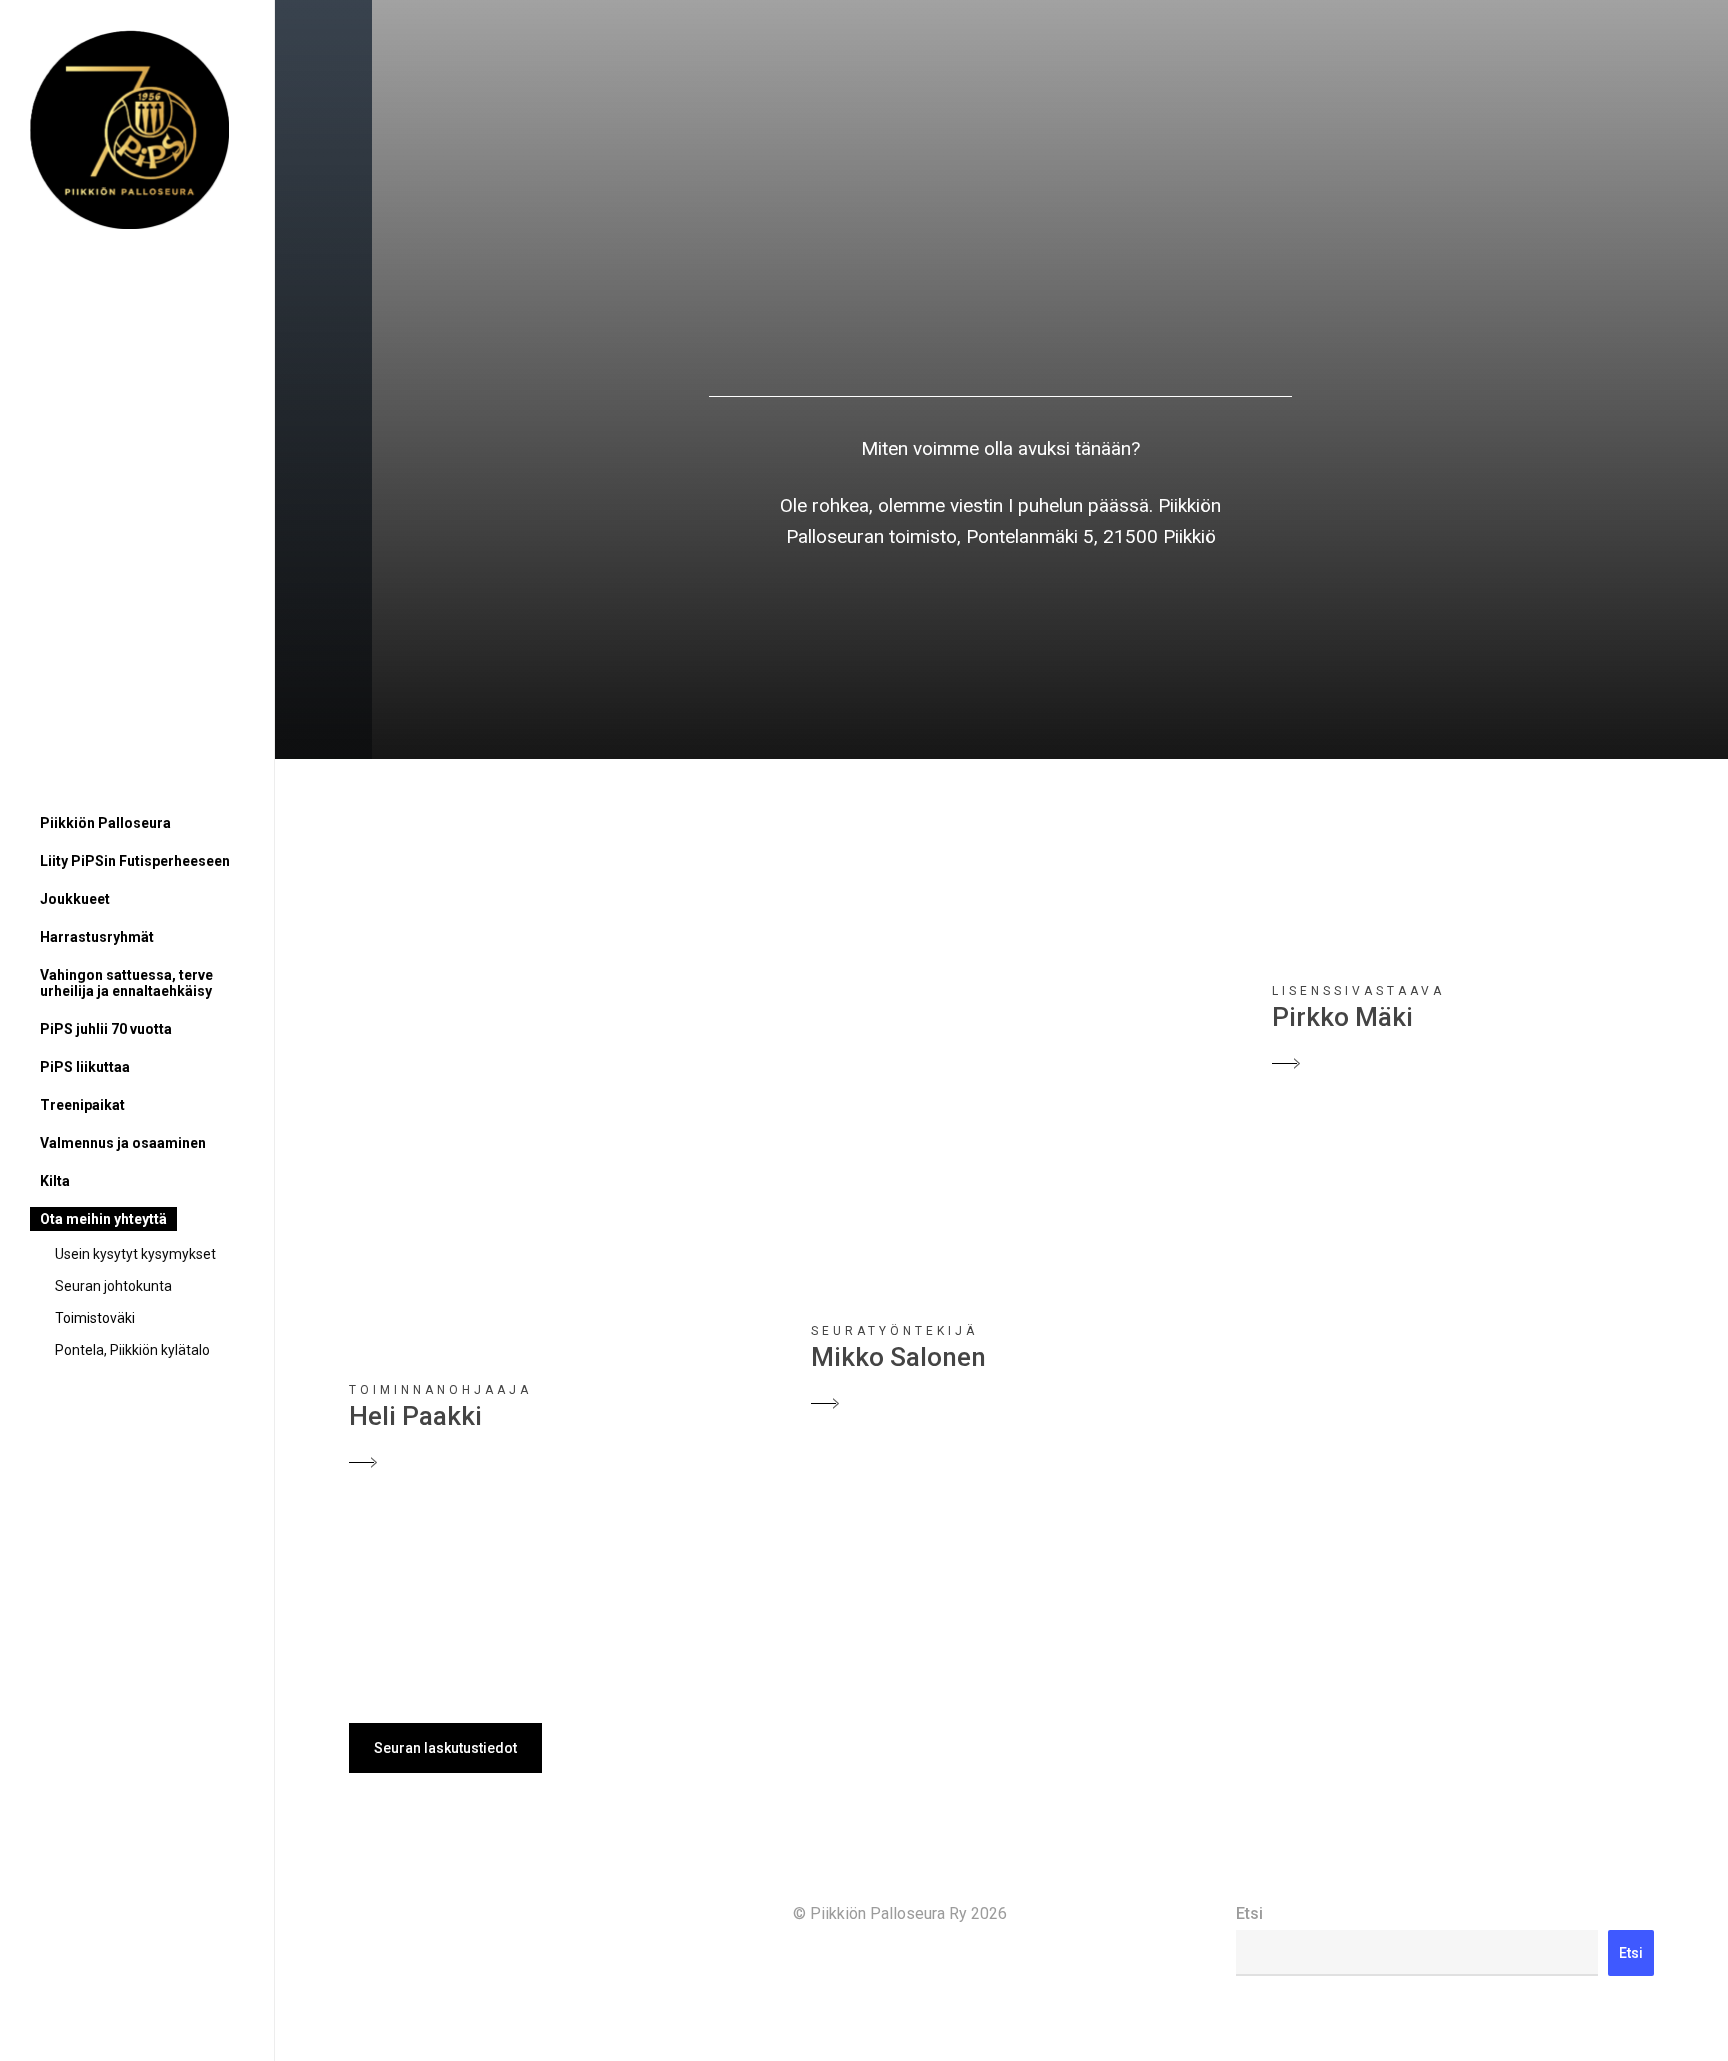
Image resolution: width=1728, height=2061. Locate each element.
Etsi (1249, 1913)
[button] (445, 1748)
